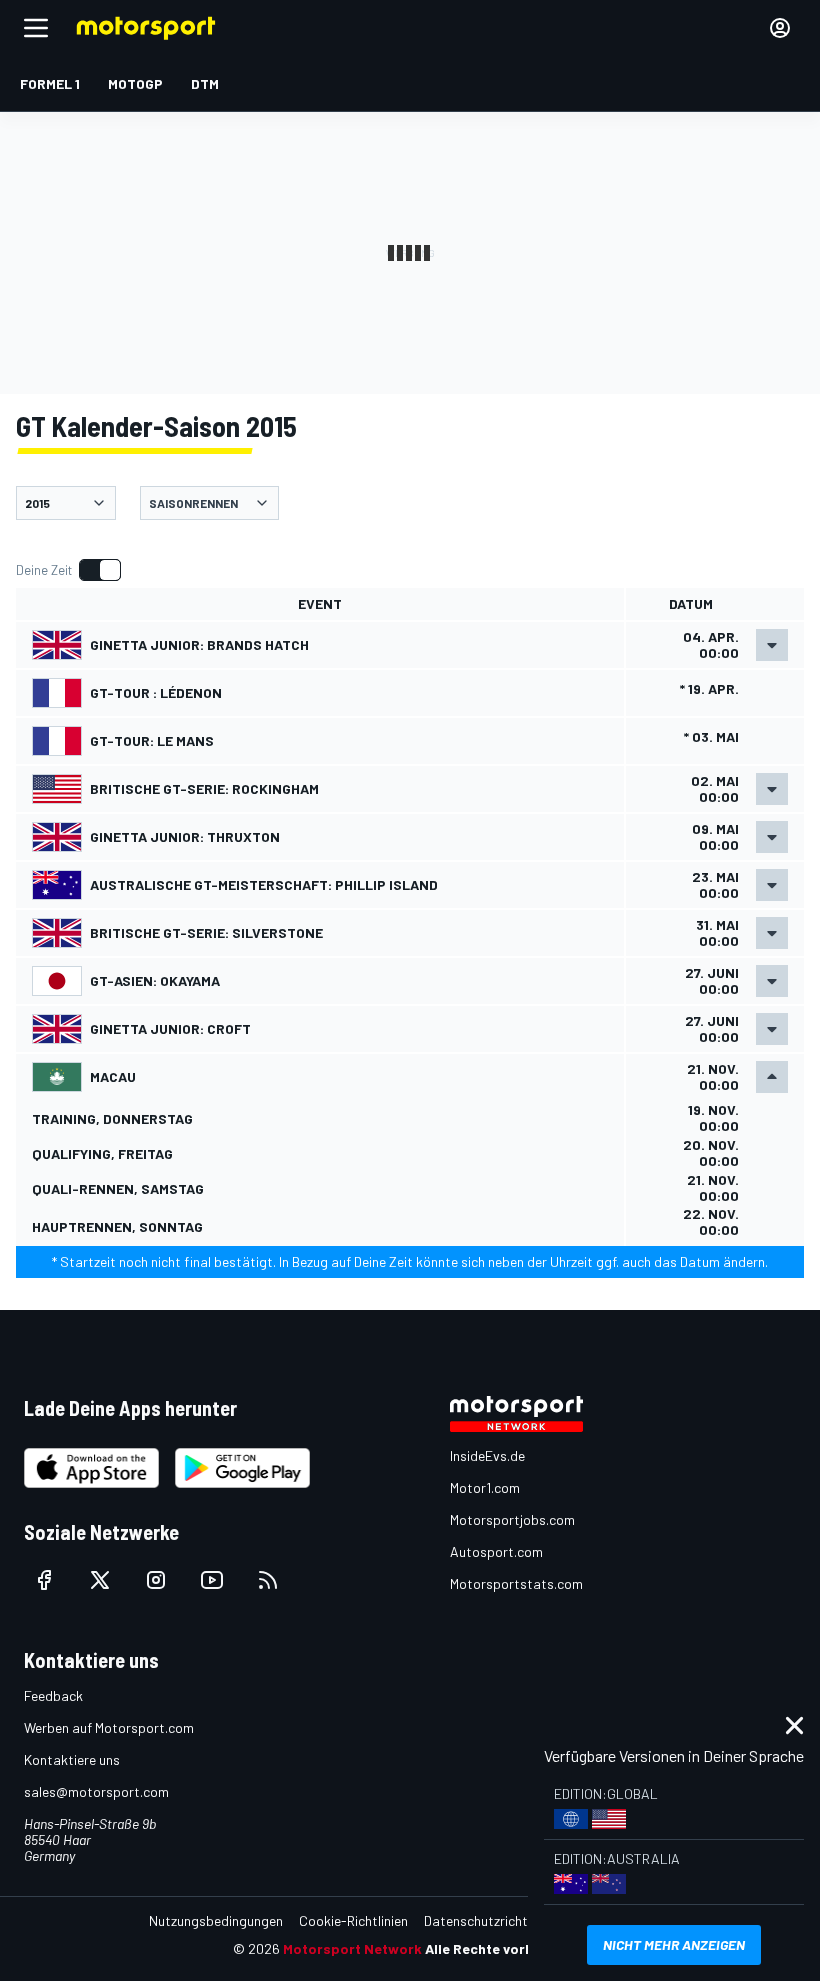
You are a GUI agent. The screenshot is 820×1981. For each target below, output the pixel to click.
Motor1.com (485, 1487)
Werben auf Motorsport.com (109, 1727)
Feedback (53, 1695)
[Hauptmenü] (36, 28)
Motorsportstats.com (516, 1583)
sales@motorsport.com (96, 1791)
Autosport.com (496, 1551)
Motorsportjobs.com (512, 1519)
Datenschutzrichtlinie (487, 1920)
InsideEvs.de (487, 1455)
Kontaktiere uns (72, 1759)
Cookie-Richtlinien (353, 1920)
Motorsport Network (352, 1948)
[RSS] (268, 1580)
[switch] (68, 570)
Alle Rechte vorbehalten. (506, 1948)
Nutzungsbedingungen (216, 1920)
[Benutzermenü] (780, 28)
